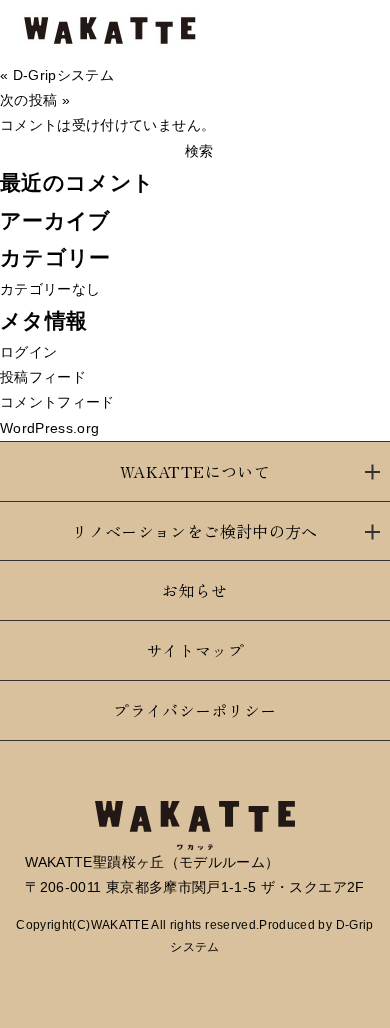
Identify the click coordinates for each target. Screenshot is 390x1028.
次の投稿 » (35, 100)
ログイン (28, 352)
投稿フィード (43, 377)
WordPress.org (50, 428)
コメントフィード (57, 402)
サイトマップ (195, 650)
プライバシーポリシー (195, 710)
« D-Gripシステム (57, 75)
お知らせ (194, 590)
